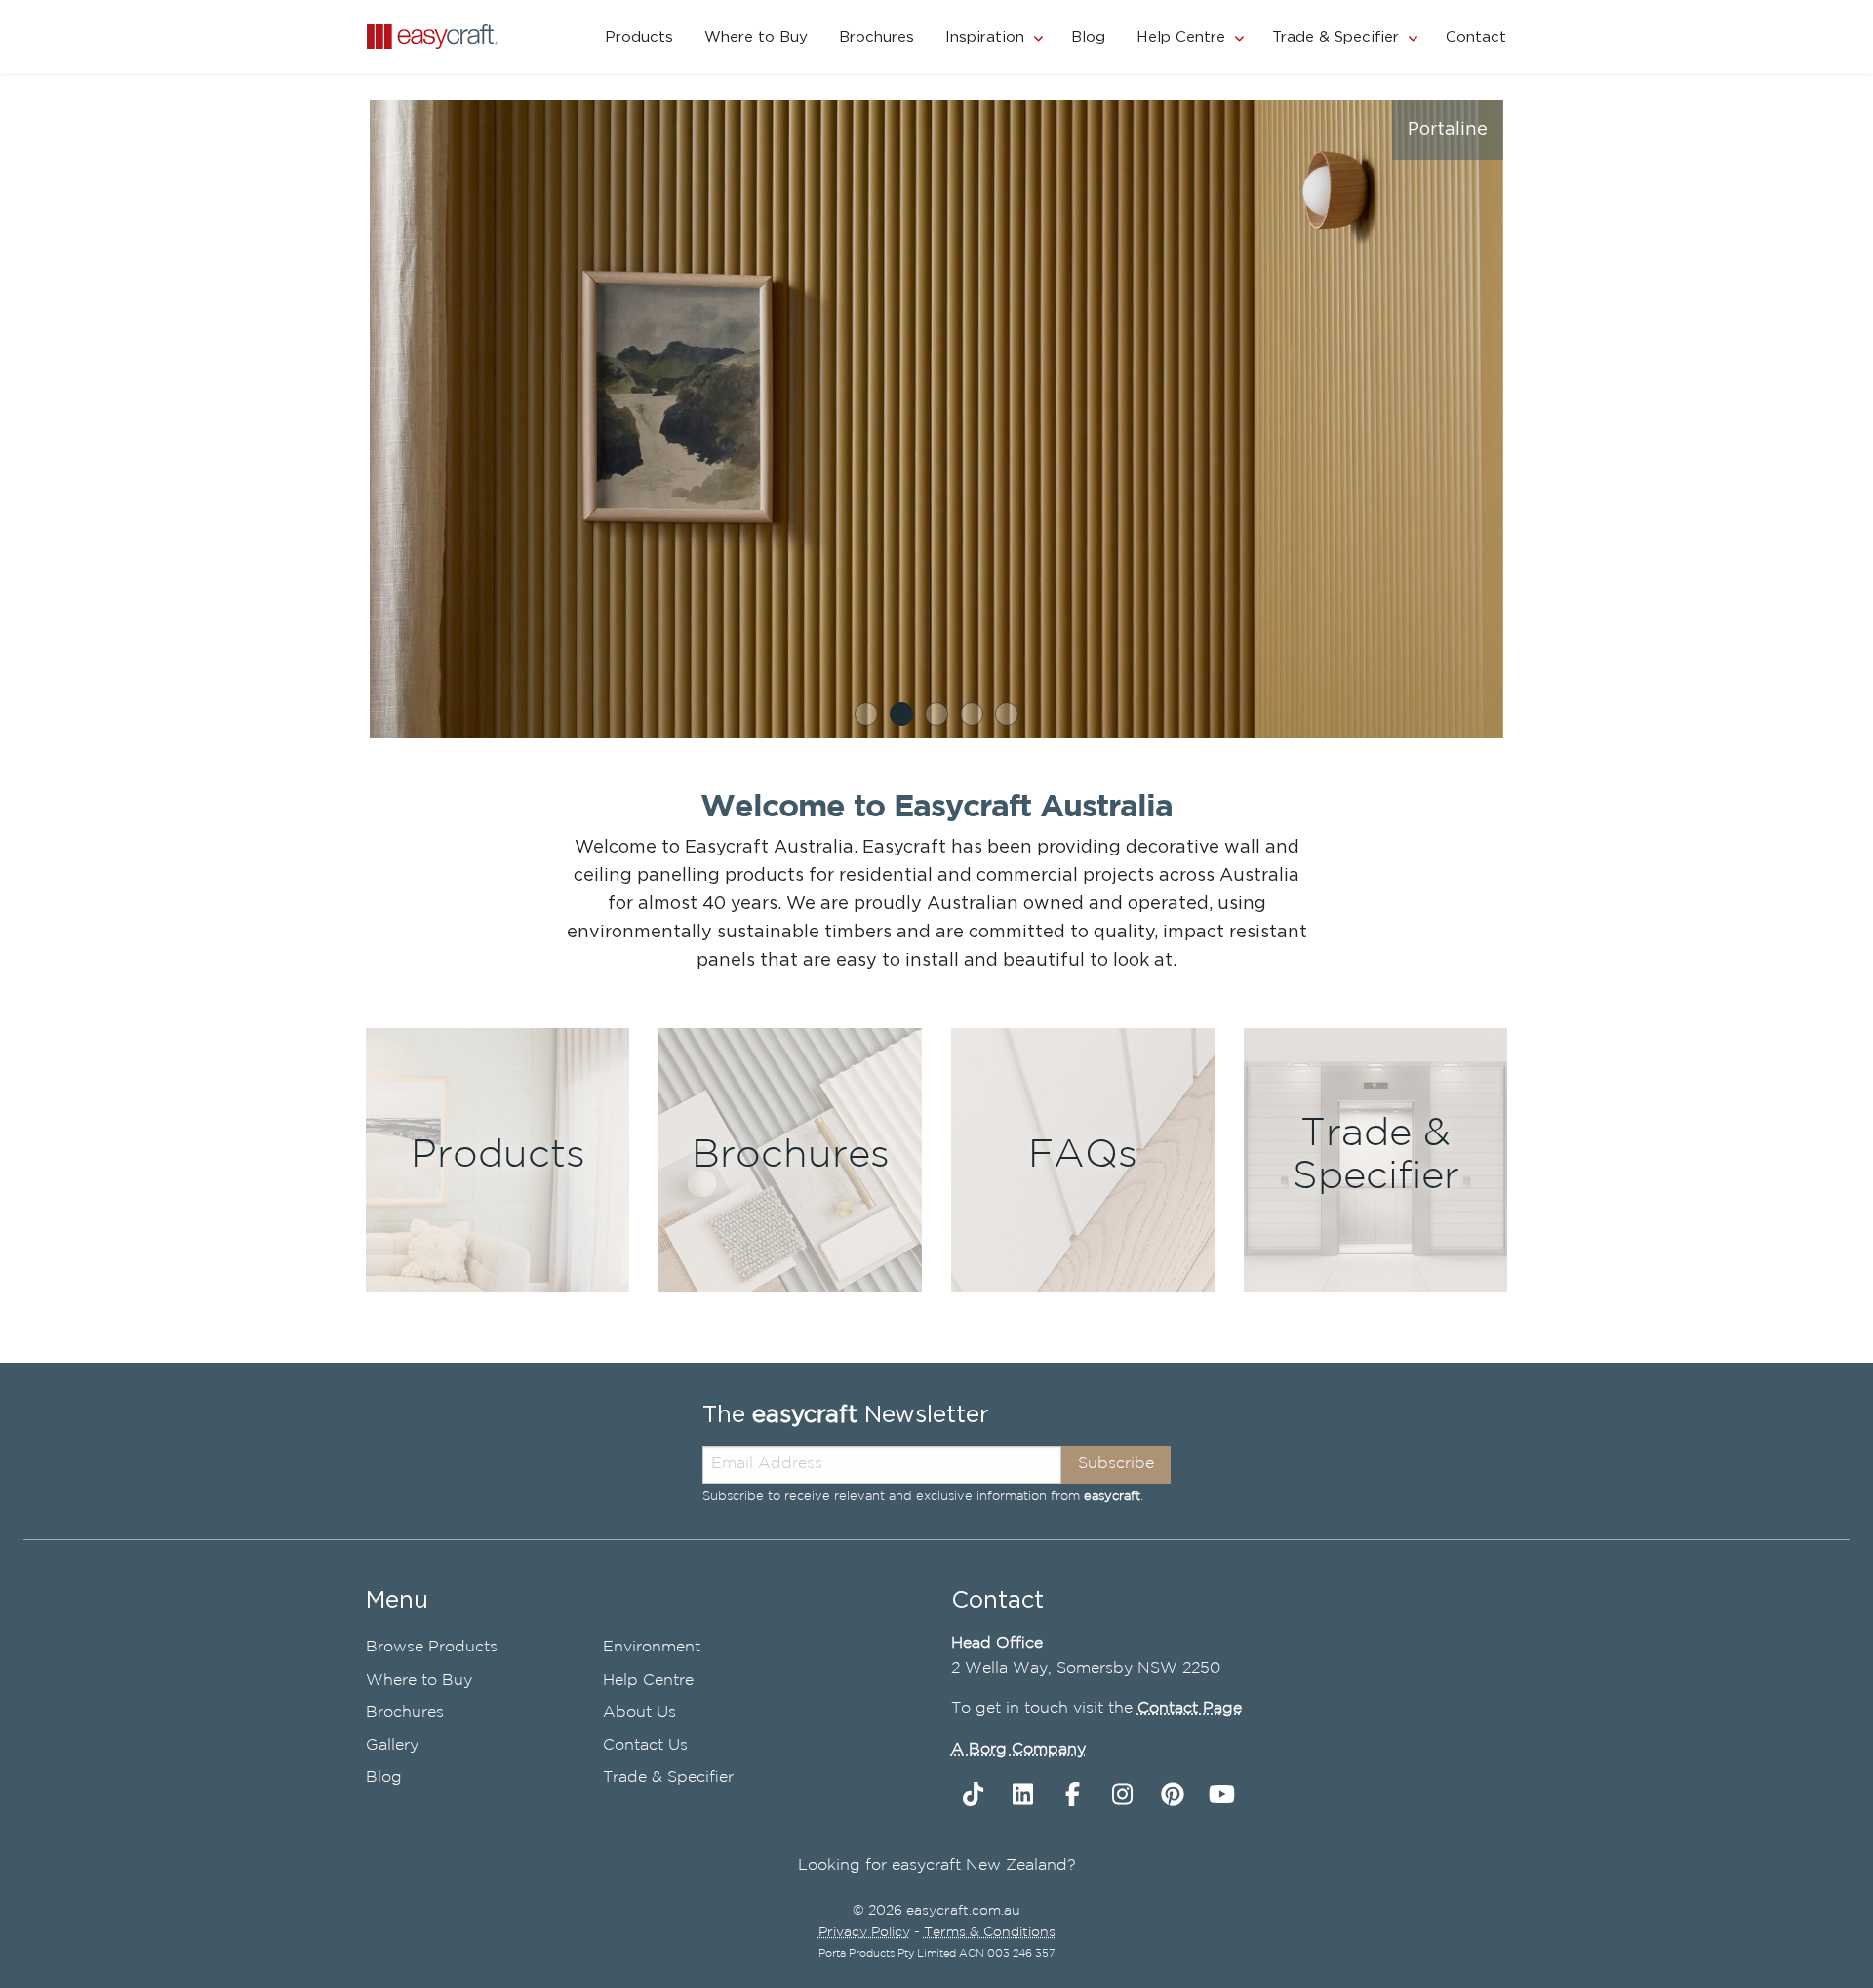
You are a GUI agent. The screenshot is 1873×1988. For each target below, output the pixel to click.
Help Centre (1181, 38)
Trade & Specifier (1335, 38)
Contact (1476, 38)
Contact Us (645, 1746)
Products (639, 38)
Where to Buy (756, 38)
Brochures (877, 38)
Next (1533, 424)
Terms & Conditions (990, 1932)
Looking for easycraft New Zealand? (937, 1866)
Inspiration (985, 38)
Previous (340, 424)
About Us (639, 1712)
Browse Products (432, 1647)
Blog (1088, 38)
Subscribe (1116, 1464)
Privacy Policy (864, 1932)
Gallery (392, 1746)
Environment (652, 1647)
